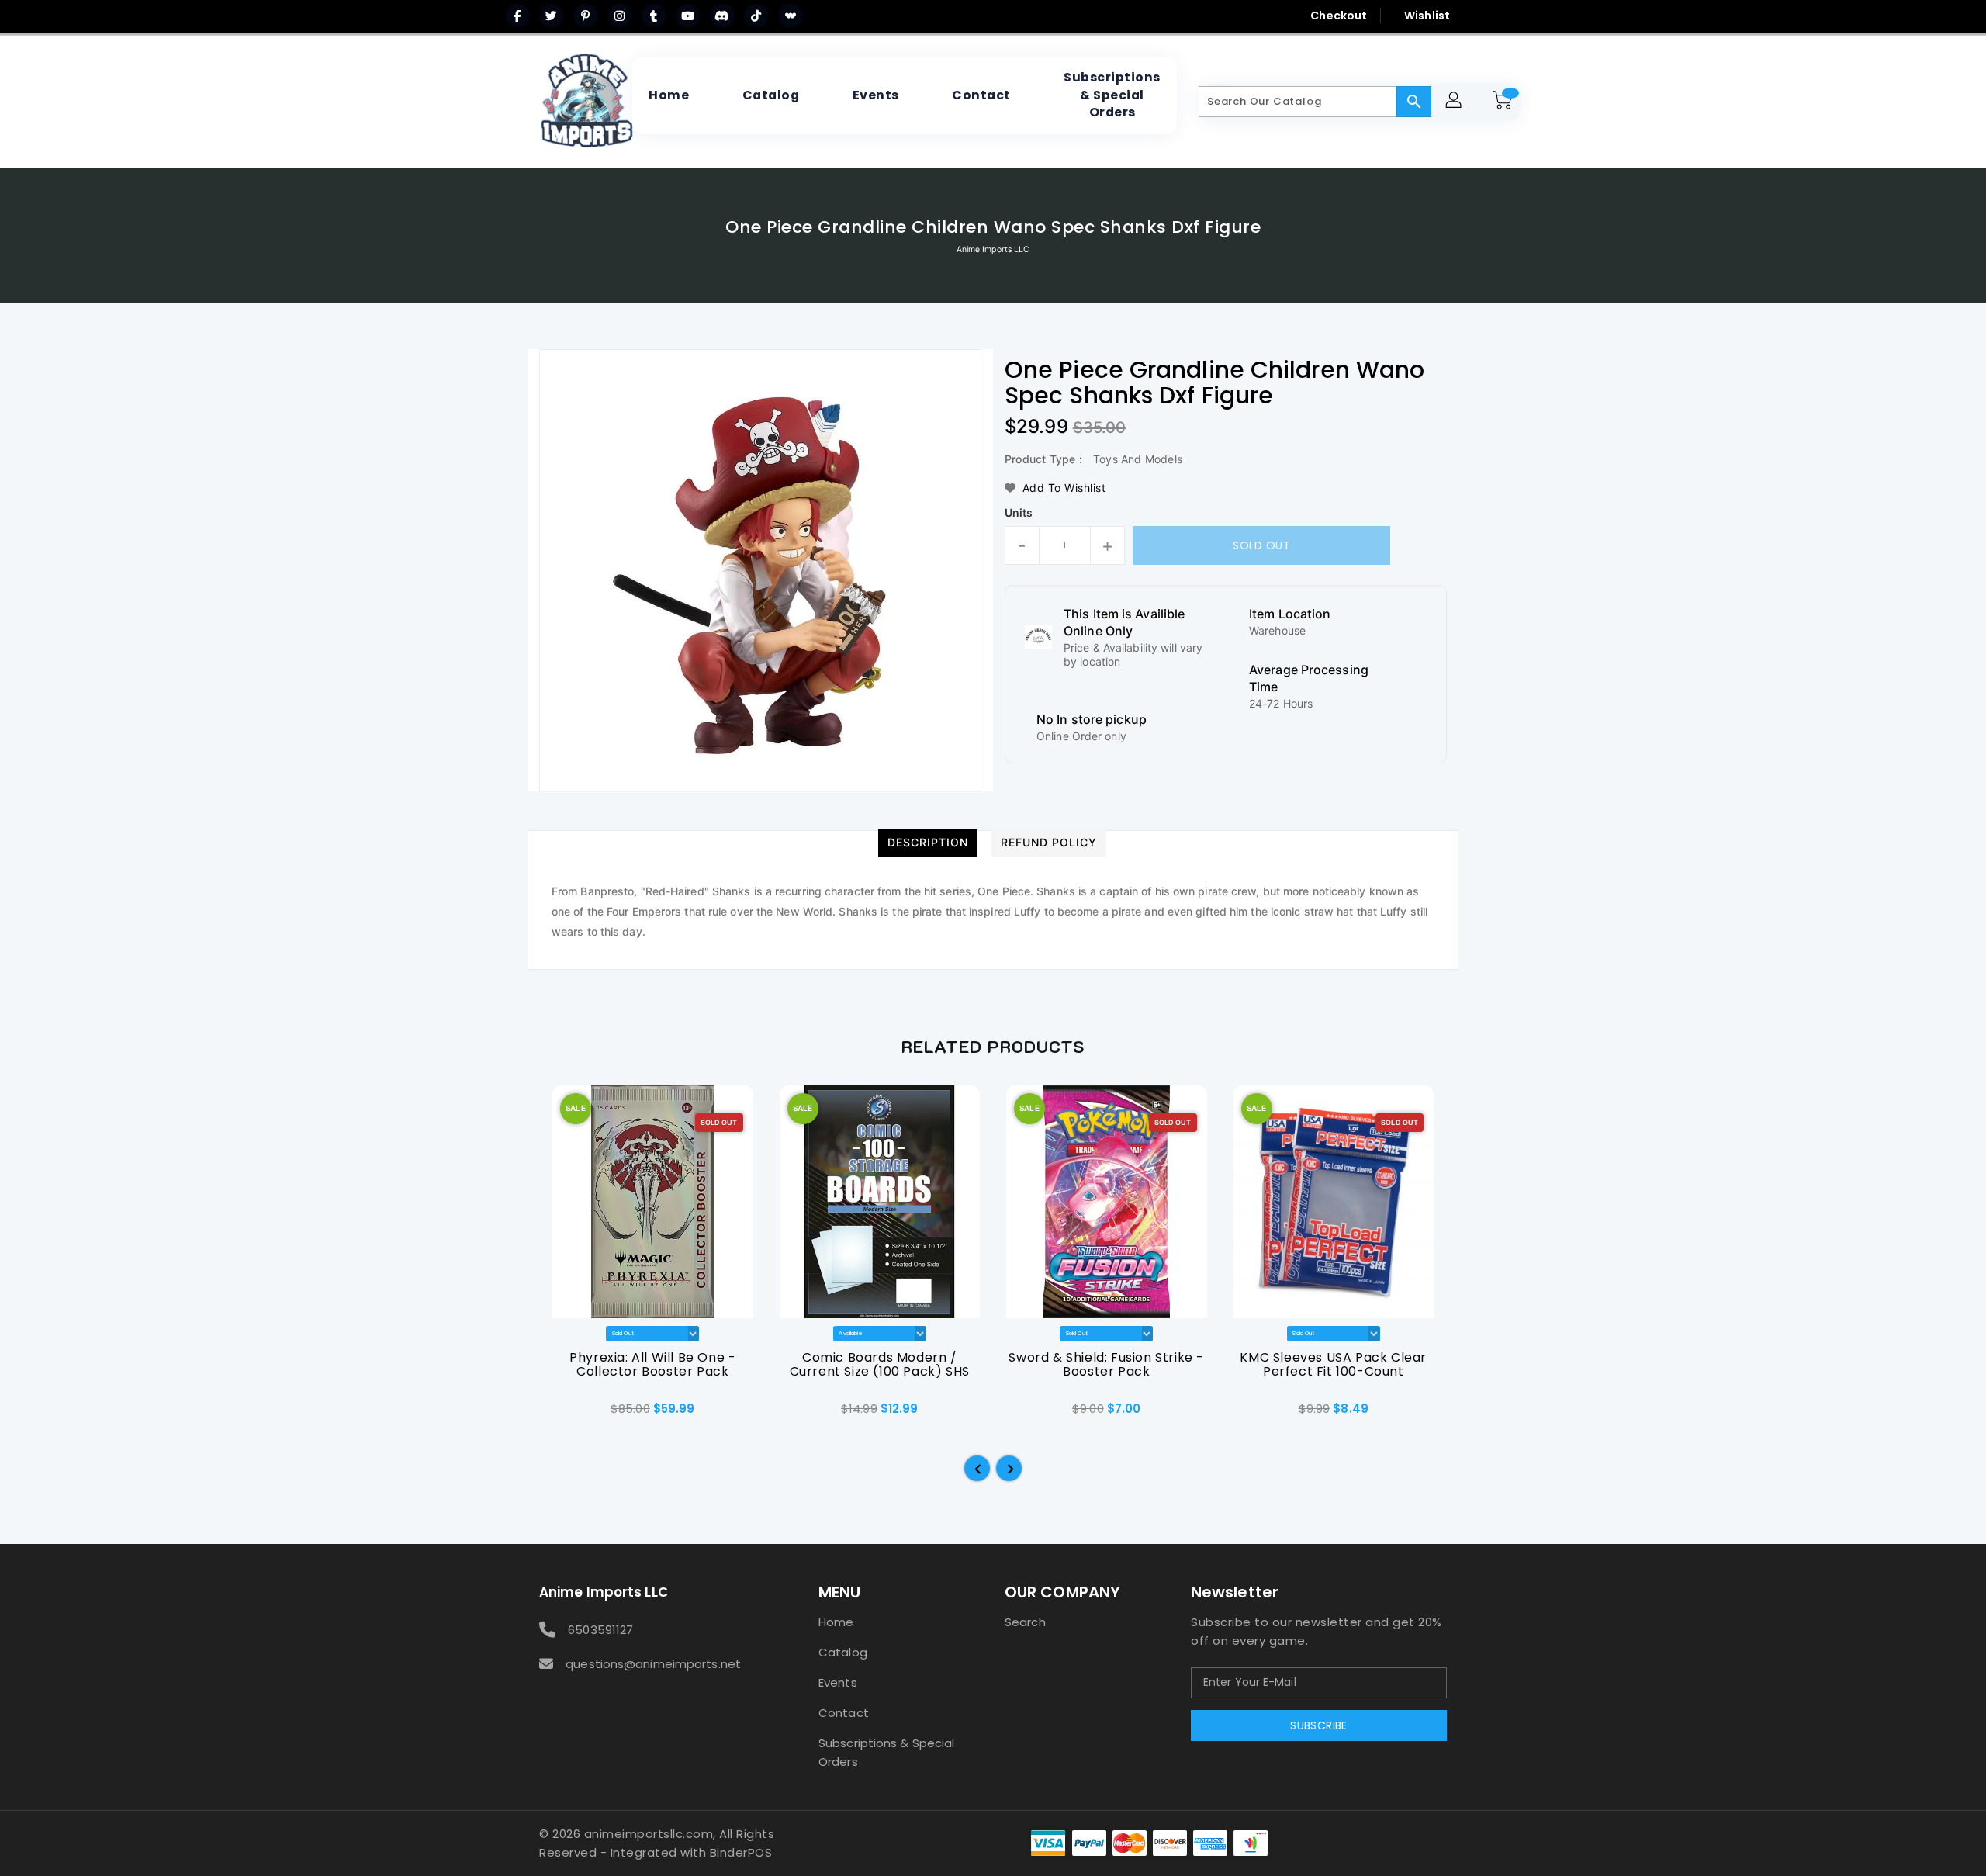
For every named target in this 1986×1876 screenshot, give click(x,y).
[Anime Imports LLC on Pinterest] (586, 16)
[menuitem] (669, 95)
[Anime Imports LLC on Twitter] (552, 16)
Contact (844, 1713)
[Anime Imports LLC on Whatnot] (791, 16)
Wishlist (1427, 16)
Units (1019, 513)
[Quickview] (565, 1414)
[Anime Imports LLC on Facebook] (517, 16)
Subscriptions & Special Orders (886, 1752)
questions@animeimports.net (653, 1664)
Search (1025, 1622)
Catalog (843, 1652)
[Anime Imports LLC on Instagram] (620, 16)
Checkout (1339, 16)
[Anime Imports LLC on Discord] (722, 16)
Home (836, 1622)
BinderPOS (741, 1852)
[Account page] (1456, 102)
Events (838, 1682)
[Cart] (1505, 102)
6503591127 (600, 1630)
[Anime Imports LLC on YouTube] (688, 16)
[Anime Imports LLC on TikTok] (756, 16)
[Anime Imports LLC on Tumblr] (654, 16)
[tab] (928, 843)
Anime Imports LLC (993, 249)
